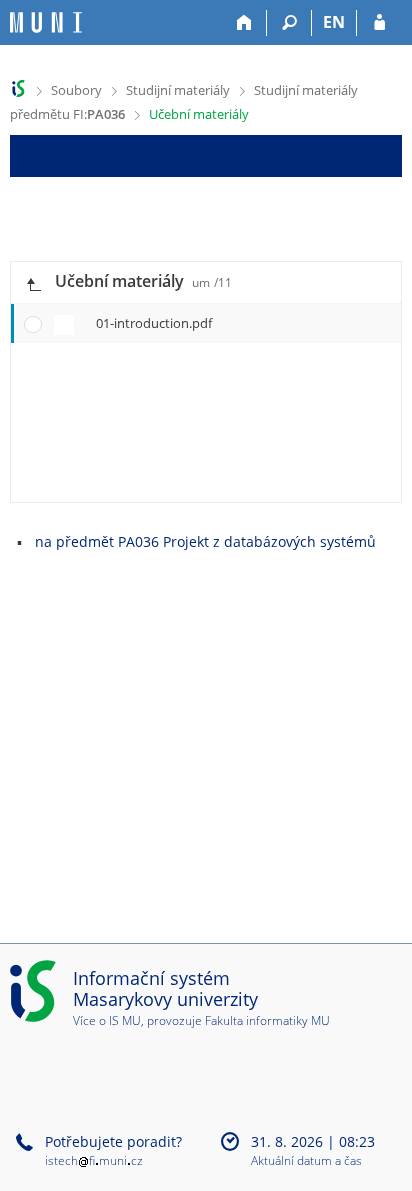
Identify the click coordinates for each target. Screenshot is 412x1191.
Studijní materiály (178, 90)
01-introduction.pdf (154, 323)
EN (334, 22)
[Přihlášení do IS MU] (379, 23)
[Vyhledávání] (289, 23)
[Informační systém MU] (18, 88)
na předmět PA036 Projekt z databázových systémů (205, 541)
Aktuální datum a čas (306, 1161)
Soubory (76, 90)
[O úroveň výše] (33, 282)
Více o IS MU (107, 1020)
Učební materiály (199, 114)
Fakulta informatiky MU (267, 1020)
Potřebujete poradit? (113, 1141)
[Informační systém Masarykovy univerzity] (46, 22)
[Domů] (244, 23)
